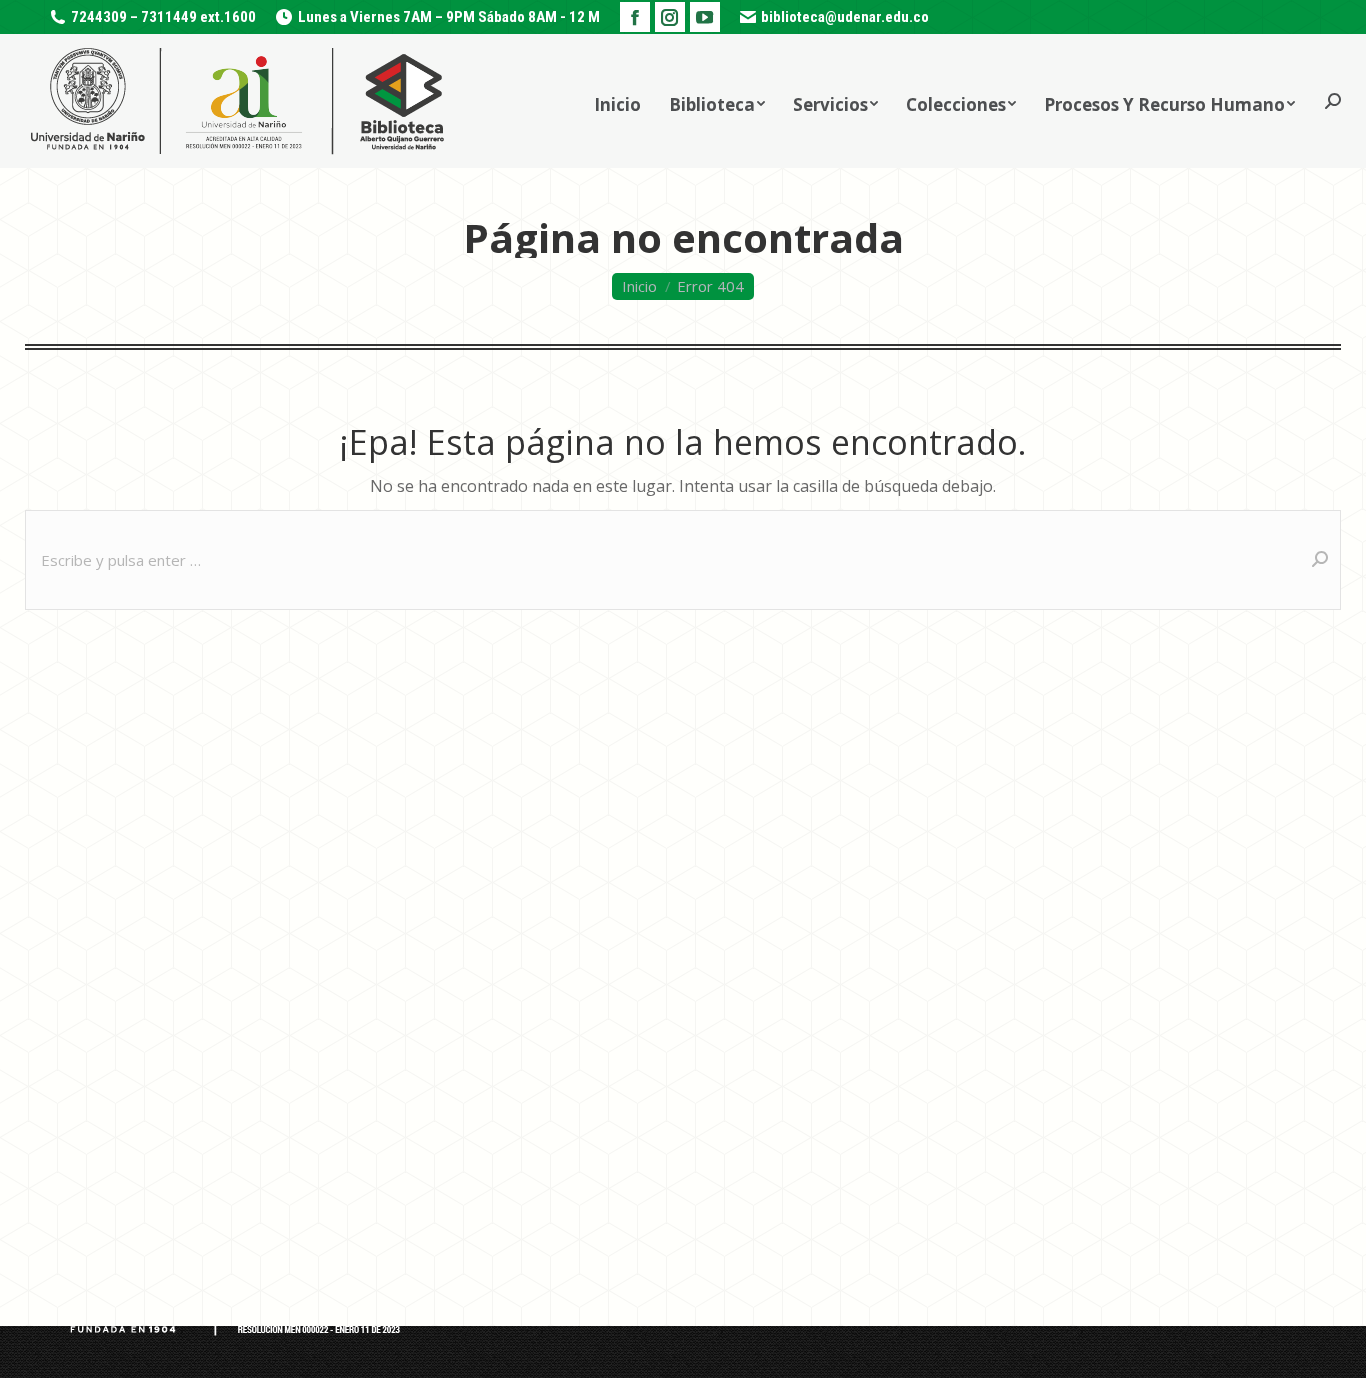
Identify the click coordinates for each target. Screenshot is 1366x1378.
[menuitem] (617, 101)
